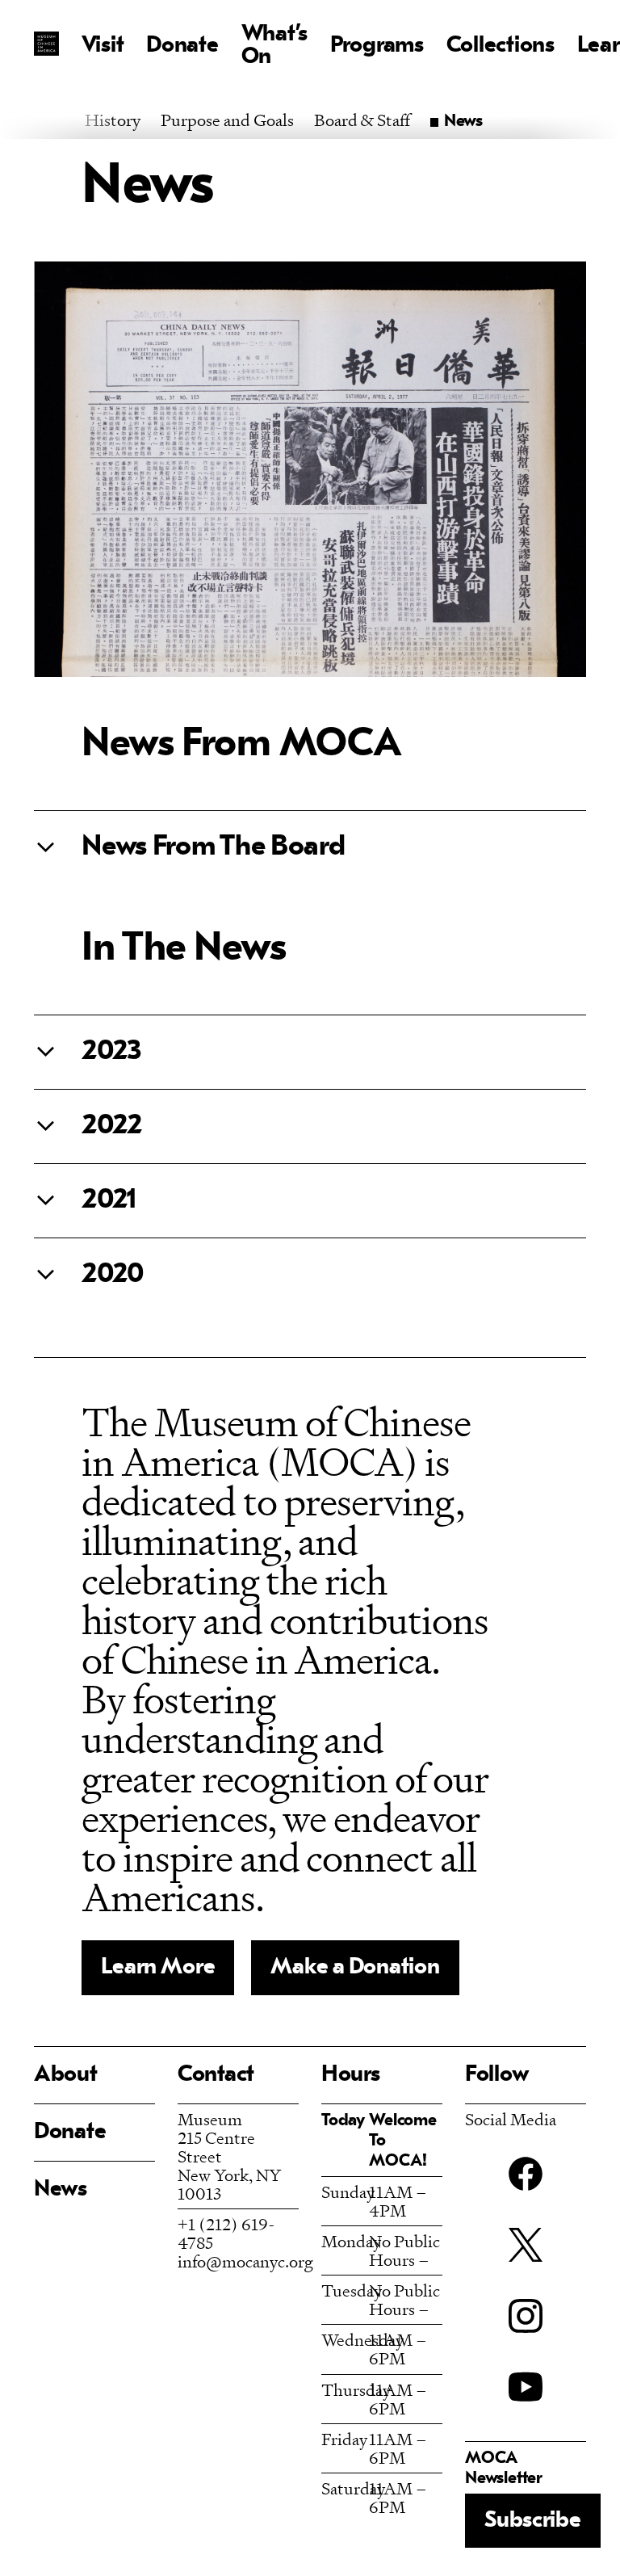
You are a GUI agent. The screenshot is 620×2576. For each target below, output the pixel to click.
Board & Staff (362, 120)
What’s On (274, 46)
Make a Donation (355, 1968)
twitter (526, 2245)
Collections (501, 46)
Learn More (158, 1968)
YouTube (526, 2387)
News (61, 2190)
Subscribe (532, 2521)
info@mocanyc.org (245, 2261)
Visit (103, 46)
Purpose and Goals (227, 120)
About (66, 2075)
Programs (377, 46)
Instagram (526, 2316)
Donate (182, 46)
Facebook (526, 2174)
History (113, 120)
